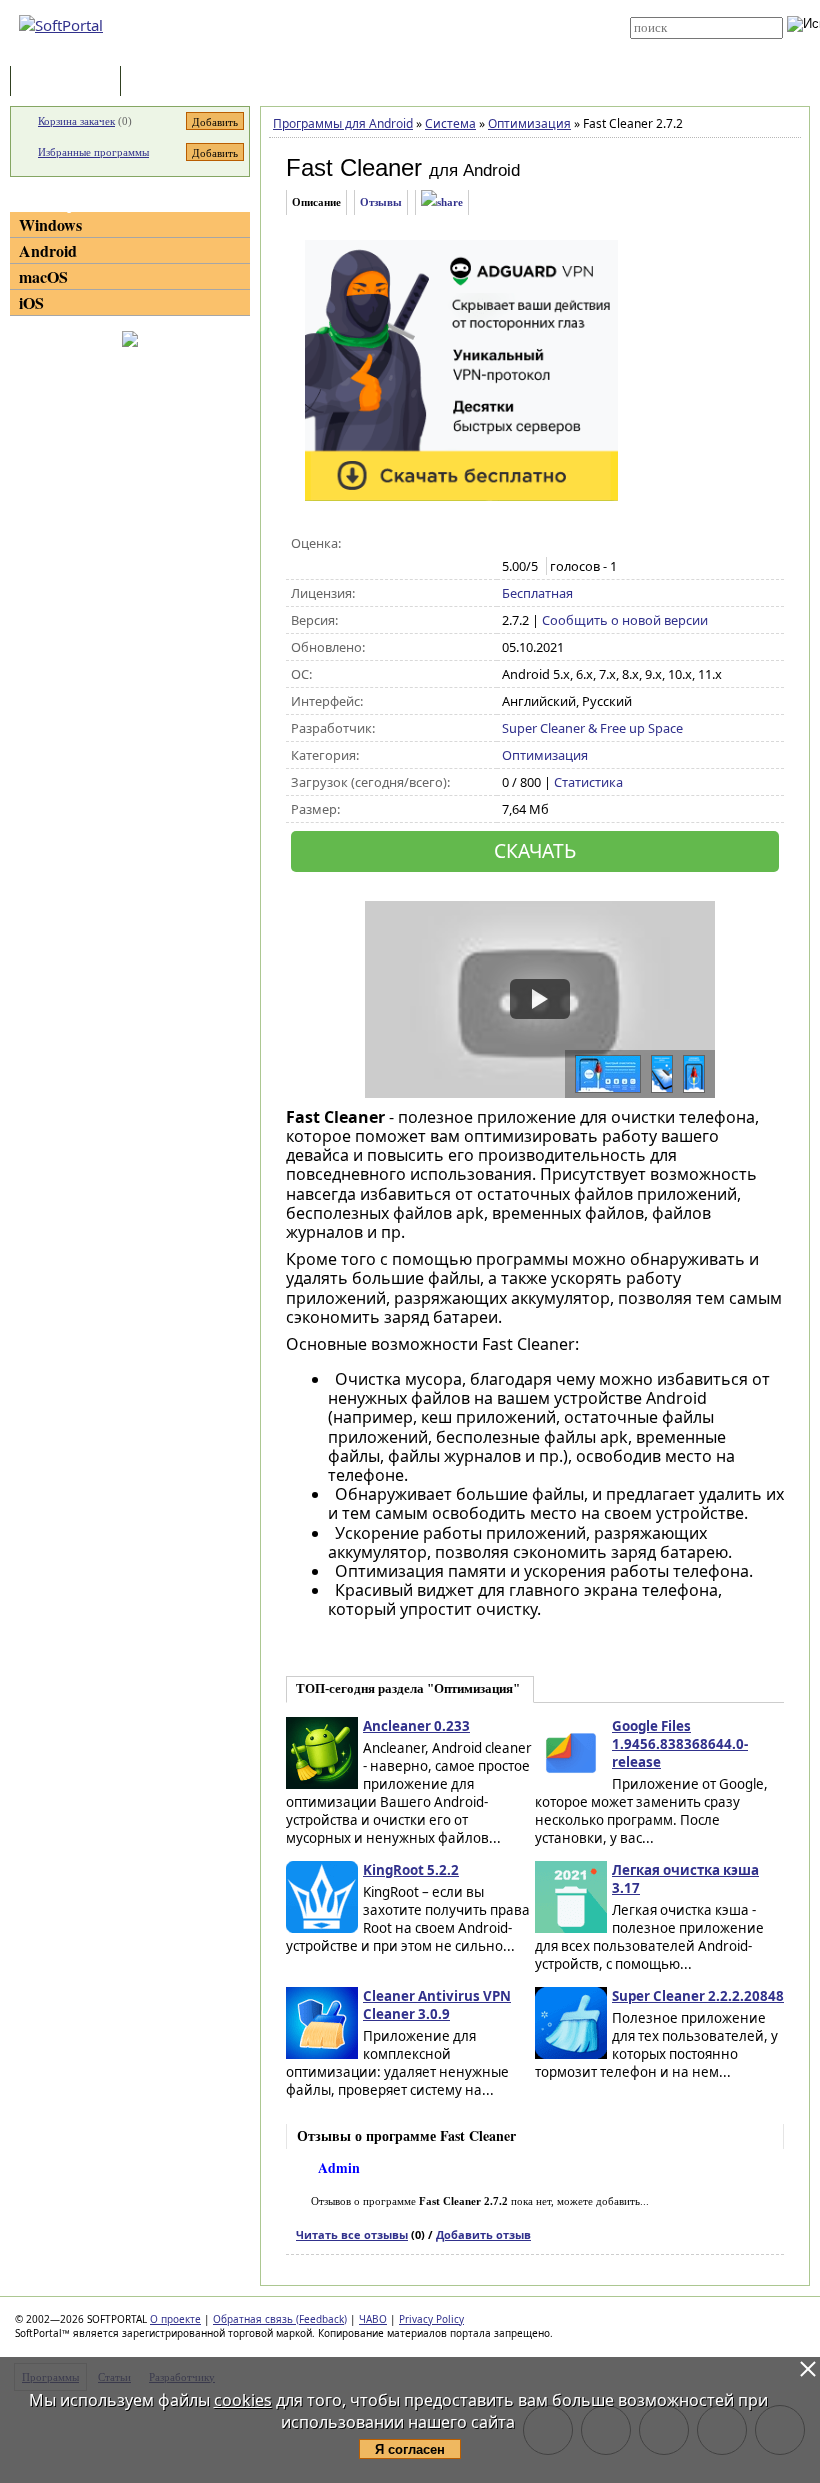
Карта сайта (401, 37)
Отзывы (381, 202)
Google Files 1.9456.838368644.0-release (680, 1744)
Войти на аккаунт (411, 7)
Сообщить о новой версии (625, 620)
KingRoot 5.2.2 (411, 1870)
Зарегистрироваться (421, 22)
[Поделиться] (442, 202)
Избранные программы (93, 152)
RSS (379, 52)
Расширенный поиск (685, 45)
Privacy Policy (431, 2319)
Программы (70, 82)
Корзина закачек (76, 121)
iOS (31, 302)
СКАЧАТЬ (535, 850)
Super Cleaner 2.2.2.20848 (698, 1996)
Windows (50, 224)
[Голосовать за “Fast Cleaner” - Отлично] (596, 544)
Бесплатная (537, 593)
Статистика (588, 782)
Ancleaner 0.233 (416, 1726)
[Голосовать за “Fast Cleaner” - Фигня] (512, 544)
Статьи (169, 82)
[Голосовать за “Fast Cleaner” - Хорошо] (575, 544)
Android (48, 250)
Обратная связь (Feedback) (280, 2319)
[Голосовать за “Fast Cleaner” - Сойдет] (554, 544)
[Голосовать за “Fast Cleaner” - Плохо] (533, 544)
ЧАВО (373, 2319)
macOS (43, 276)
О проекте (175, 2319)
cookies (243, 2400)
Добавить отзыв (483, 2234)
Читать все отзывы (352, 2234)
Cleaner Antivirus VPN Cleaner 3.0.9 (437, 2005)
